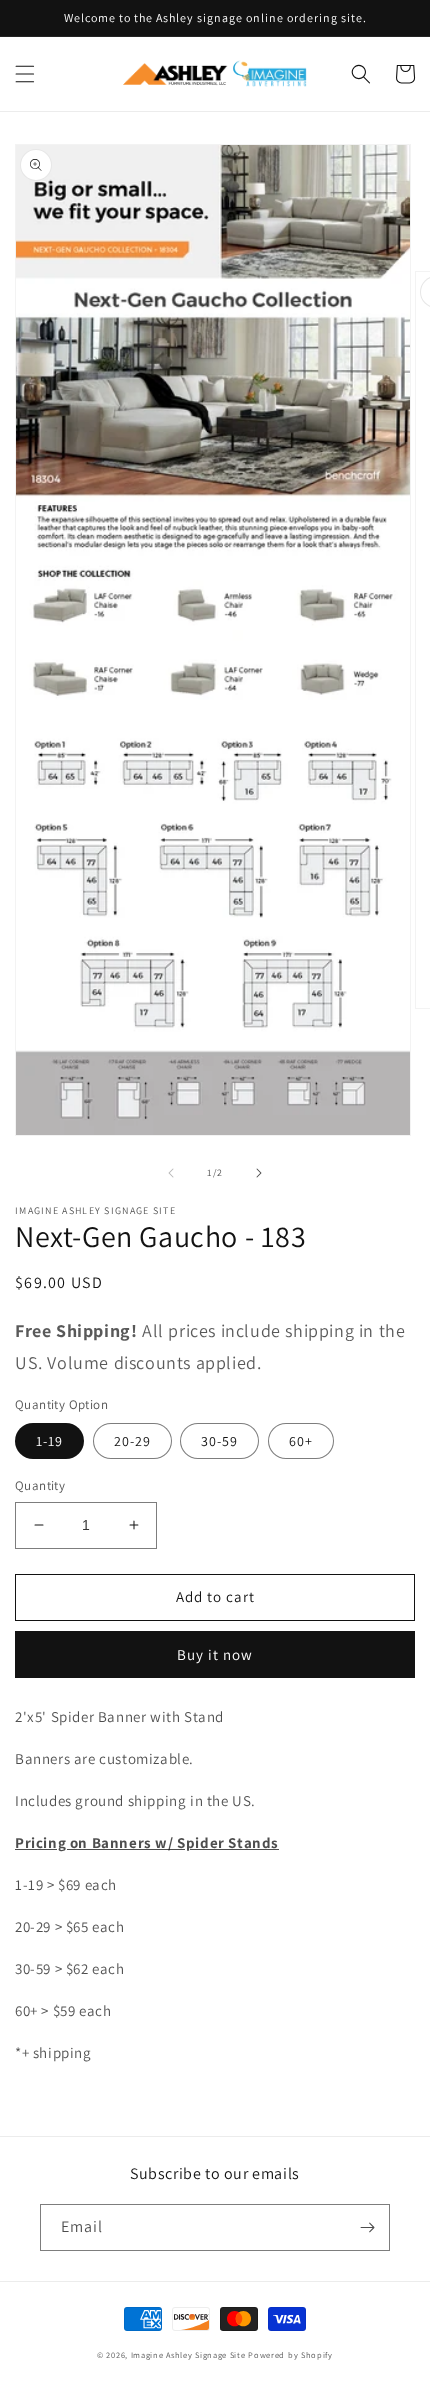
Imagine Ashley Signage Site (188, 2354)
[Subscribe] (367, 2227)
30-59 (219, 1441)
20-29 (132, 1441)
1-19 (49, 1441)
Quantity (40, 1485)
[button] (25, 74)
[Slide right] (259, 1173)
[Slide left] (171, 1173)
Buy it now (215, 1654)
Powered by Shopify (290, 2354)
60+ (301, 1441)
